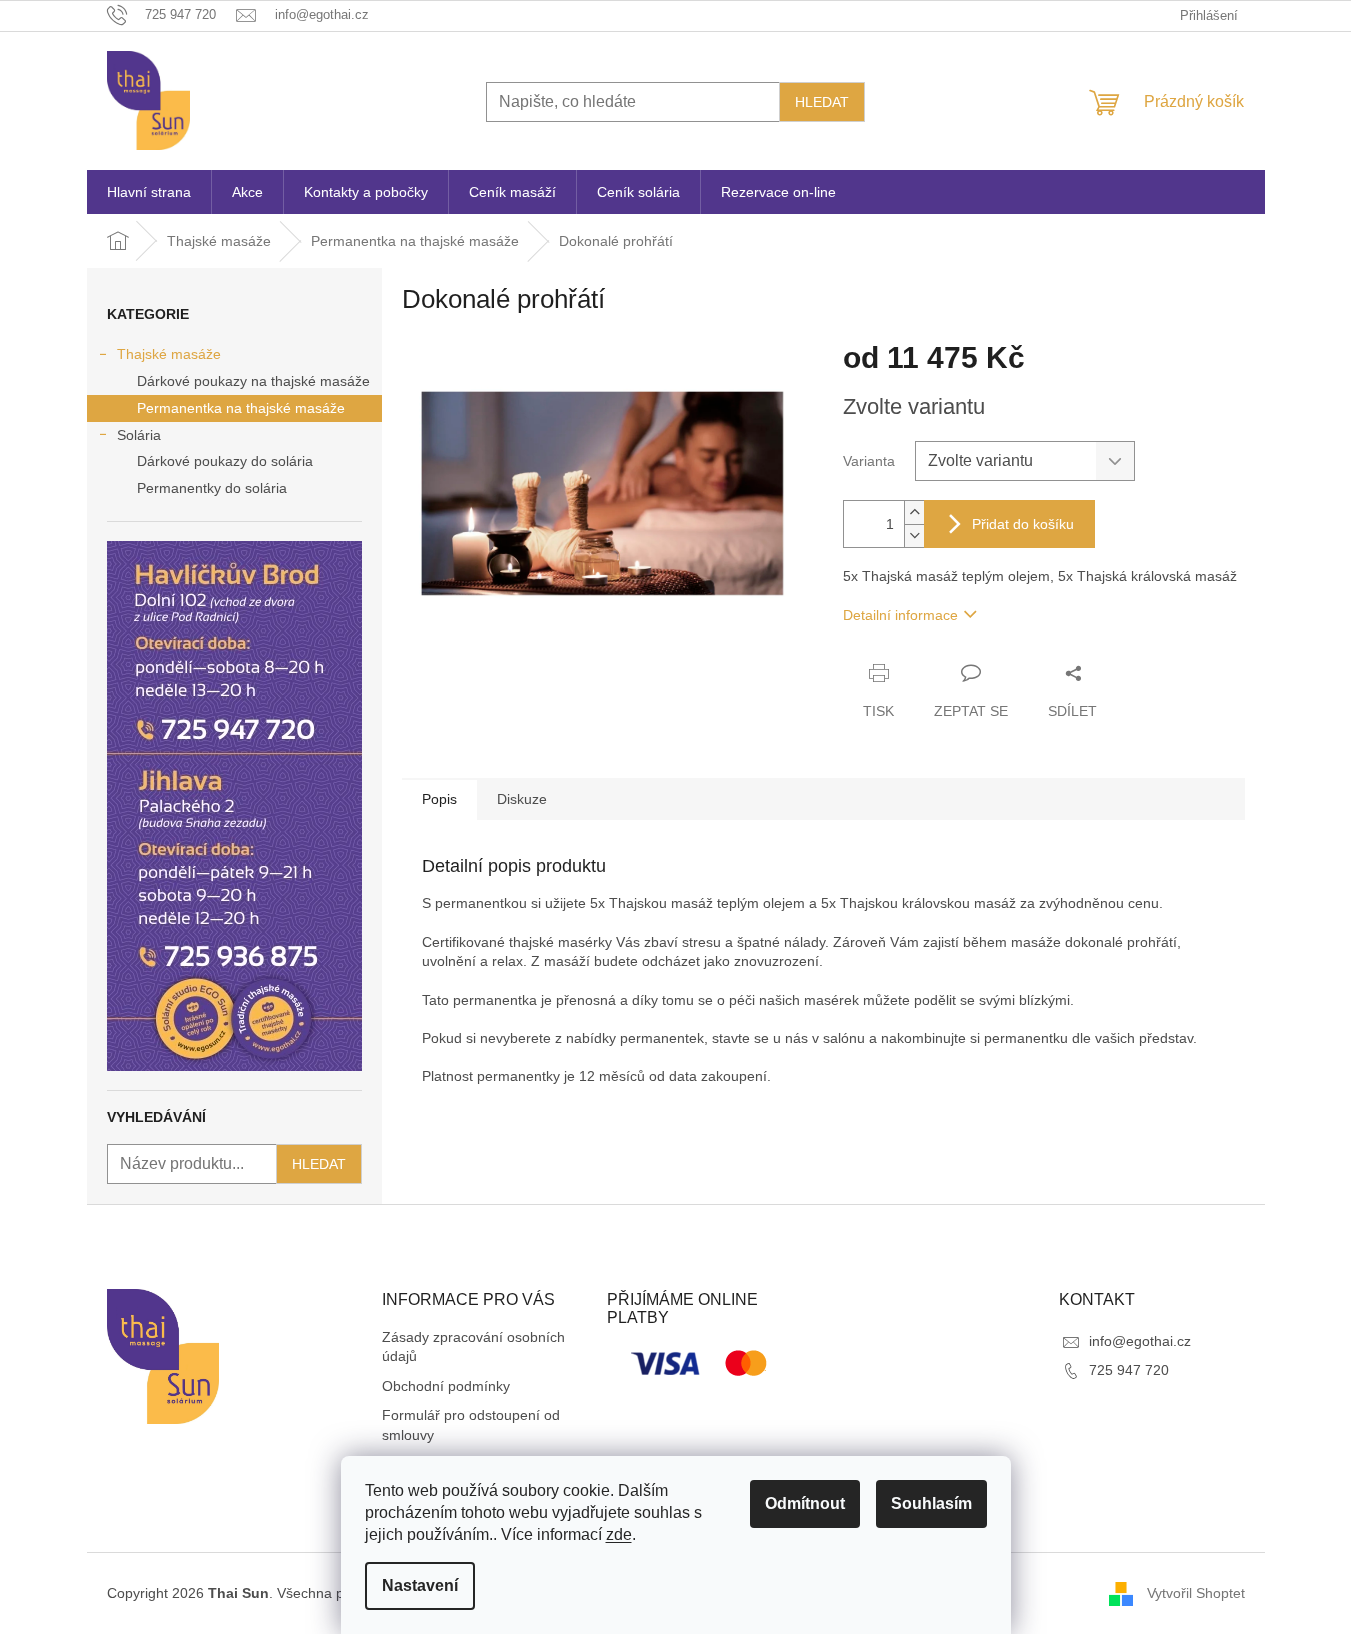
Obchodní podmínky (446, 1386)
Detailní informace (900, 615)
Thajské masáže (169, 354)
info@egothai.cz (1140, 1341)
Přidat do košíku (1023, 524)
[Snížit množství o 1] (914, 535)
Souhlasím (931, 1503)
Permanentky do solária (212, 488)
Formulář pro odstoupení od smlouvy (471, 1424)
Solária (139, 435)
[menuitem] (149, 192)
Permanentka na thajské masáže (241, 408)
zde (619, 1534)
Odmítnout (805, 1503)
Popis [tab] (439, 799)
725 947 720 (1129, 1370)
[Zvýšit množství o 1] (914, 512)
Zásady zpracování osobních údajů (473, 1346)
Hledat (822, 102)
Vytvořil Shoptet (1196, 1592)
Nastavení (420, 1585)
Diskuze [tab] (522, 799)
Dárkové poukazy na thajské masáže (253, 381)
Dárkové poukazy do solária (225, 461)
